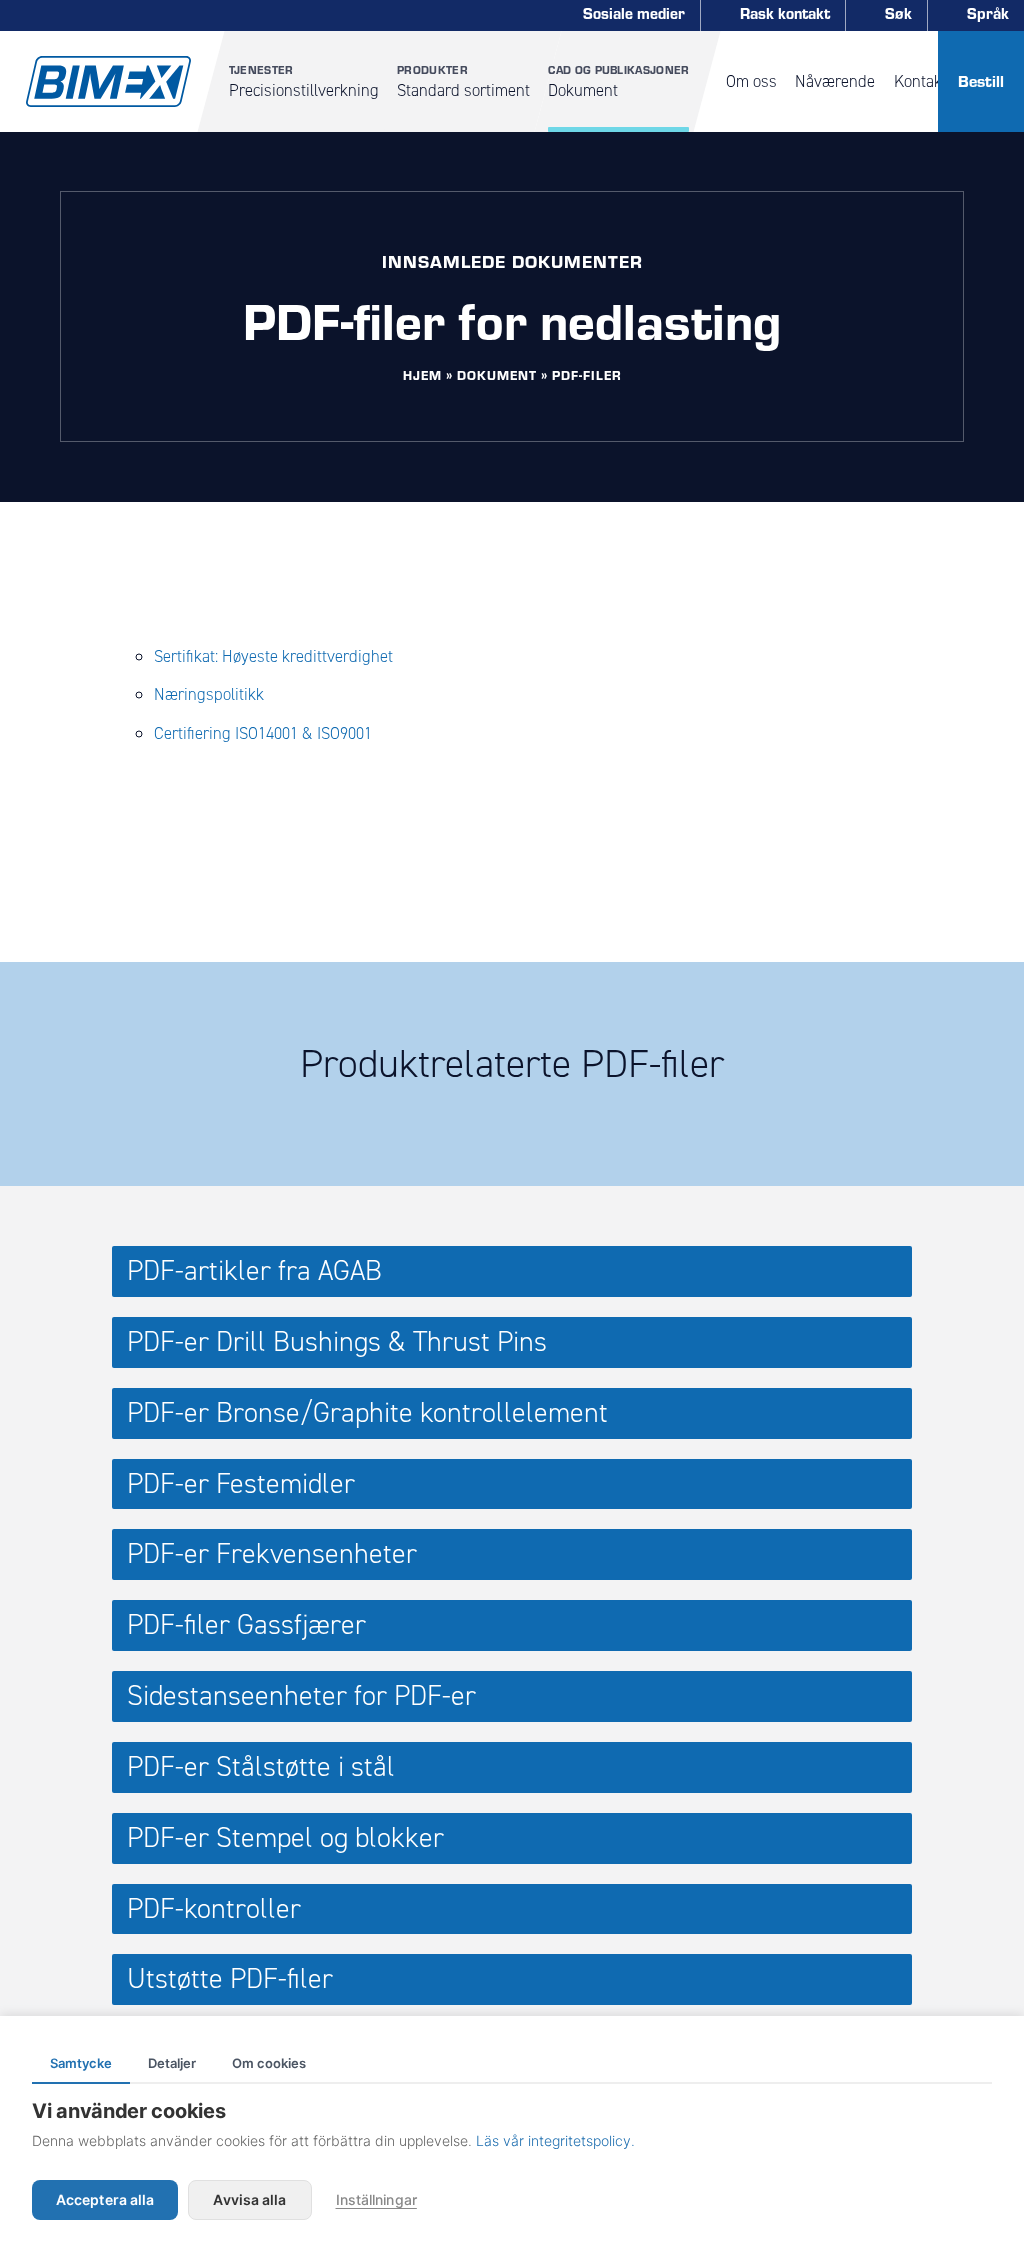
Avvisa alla (249, 2199)
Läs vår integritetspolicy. (555, 2140)
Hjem (422, 374)
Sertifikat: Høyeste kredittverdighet (273, 656)
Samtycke (81, 2063)
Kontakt (920, 81)
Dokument (618, 81)
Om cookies (269, 2063)
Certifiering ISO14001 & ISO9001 (263, 733)
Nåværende (835, 81)
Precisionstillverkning (304, 81)
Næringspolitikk (209, 694)
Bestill (981, 80)
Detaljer (172, 2063)
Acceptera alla (105, 2199)
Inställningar (376, 2199)
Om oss (751, 81)
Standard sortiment (463, 81)
